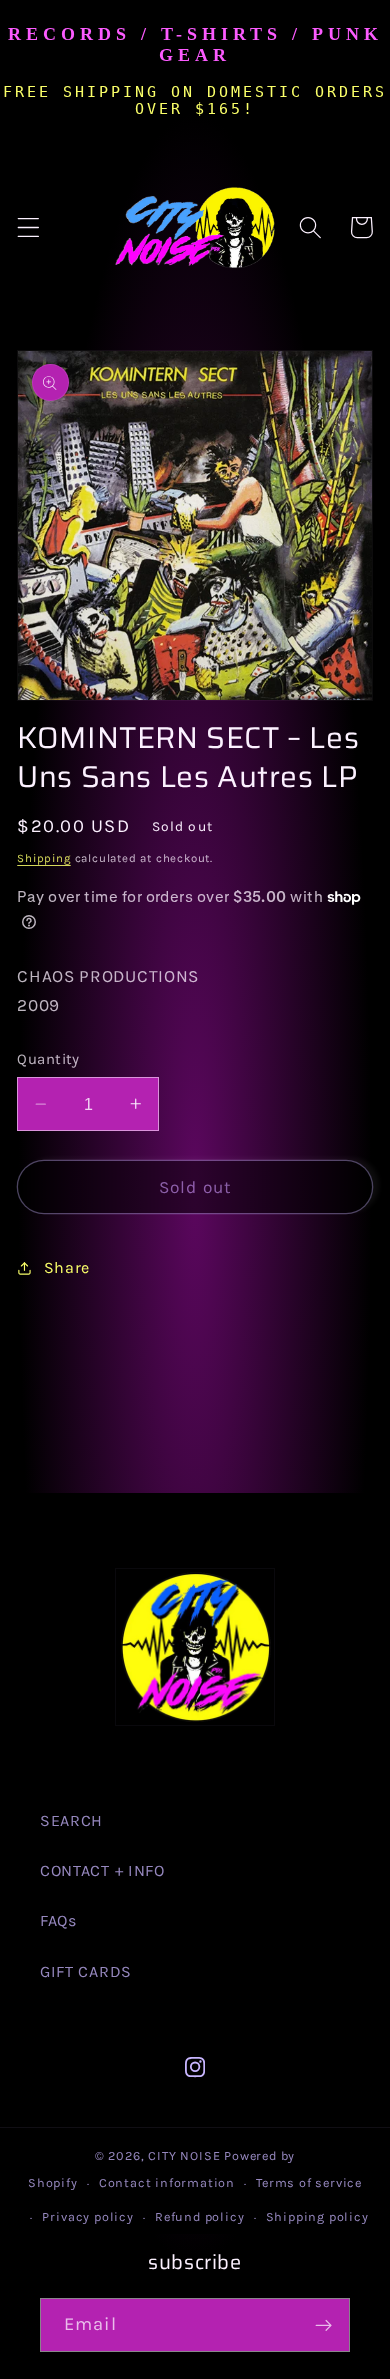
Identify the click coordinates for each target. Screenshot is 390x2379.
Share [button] (67, 1267)
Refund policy (199, 2216)
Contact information (167, 2182)
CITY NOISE (186, 2155)
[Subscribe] (323, 2325)
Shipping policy (317, 2216)
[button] (28, 227)
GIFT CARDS (86, 1971)
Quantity (48, 1059)
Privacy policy (87, 2216)
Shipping (43, 858)
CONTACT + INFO (102, 1870)
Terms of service (309, 2182)
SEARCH (71, 1820)
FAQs (58, 1920)
